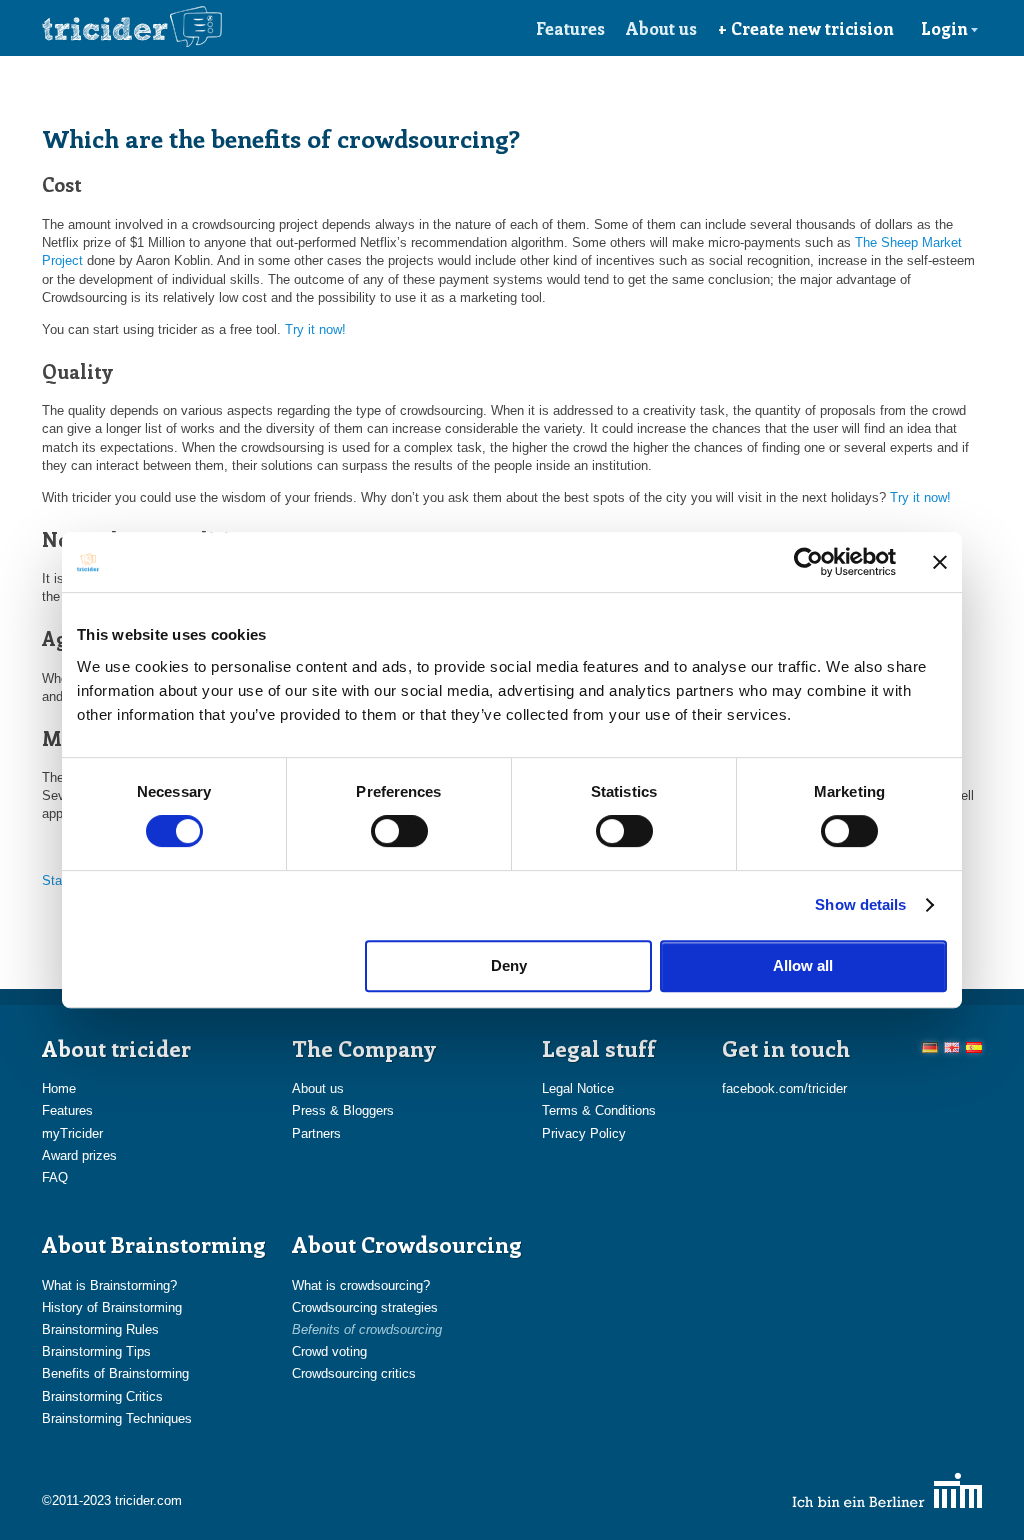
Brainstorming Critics (102, 1396)
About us (661, 28)
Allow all (803, 965)
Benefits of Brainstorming (115, 1373)
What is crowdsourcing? (361, 1285)
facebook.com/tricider (784, 1088)
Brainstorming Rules (100, 1329)
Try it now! (315, 329)
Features (570, 28)
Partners (316, 1133)
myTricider (72, 1133)
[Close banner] (940, 562)
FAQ (55, 1177)
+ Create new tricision (806, 28)
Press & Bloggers (343, 1110)
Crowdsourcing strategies (365, 1307)
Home (59, 1088)
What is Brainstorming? (109, 1285)
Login (944, 28)
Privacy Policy (584, 1133)
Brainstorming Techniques (117, 1418)
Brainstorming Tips (96, 1351)
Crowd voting (329, 1351)
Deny (509, 965)
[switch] (399, 831)
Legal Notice (578, 1088)
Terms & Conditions (599, 1110)
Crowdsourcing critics (354, 1373)
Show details (860, 904)
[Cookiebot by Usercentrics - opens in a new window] (808, 562)
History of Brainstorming (112, 1307)
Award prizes (79, 1155)
